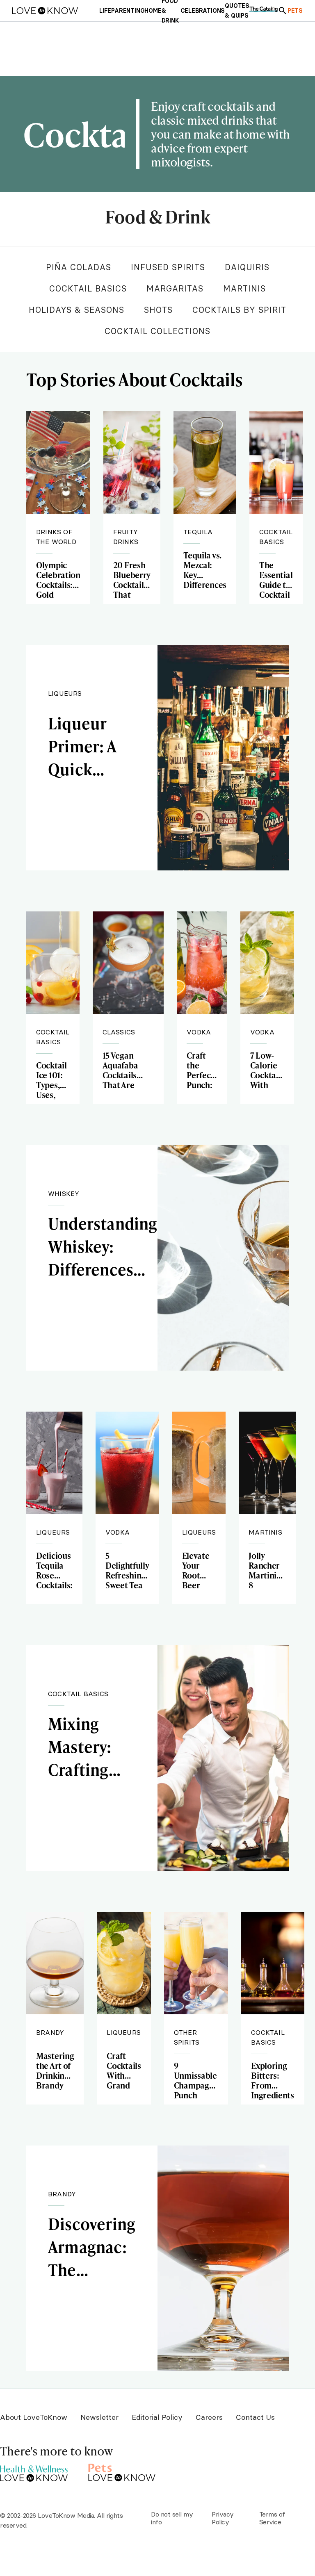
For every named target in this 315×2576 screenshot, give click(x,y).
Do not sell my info (172, 2518)
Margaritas (175, 288)
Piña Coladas (79, 267)
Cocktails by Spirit (239, 310)
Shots (158, 310)
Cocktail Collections (157, 331)
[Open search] (283, 11)
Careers (209, 2417)
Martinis (244, 288)
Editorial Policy (157, 2417)
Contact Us (255, 2417)
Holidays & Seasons (76, 310)
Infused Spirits (168, 267)
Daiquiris (247, 267)
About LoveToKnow (34, 2417)
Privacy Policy (223, 2518)
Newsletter (99, 2417)
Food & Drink (157, 218)
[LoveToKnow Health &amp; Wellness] (34, 2471)
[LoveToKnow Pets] (122, 2471)
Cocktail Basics (88, 288)
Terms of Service (272, 2518)
